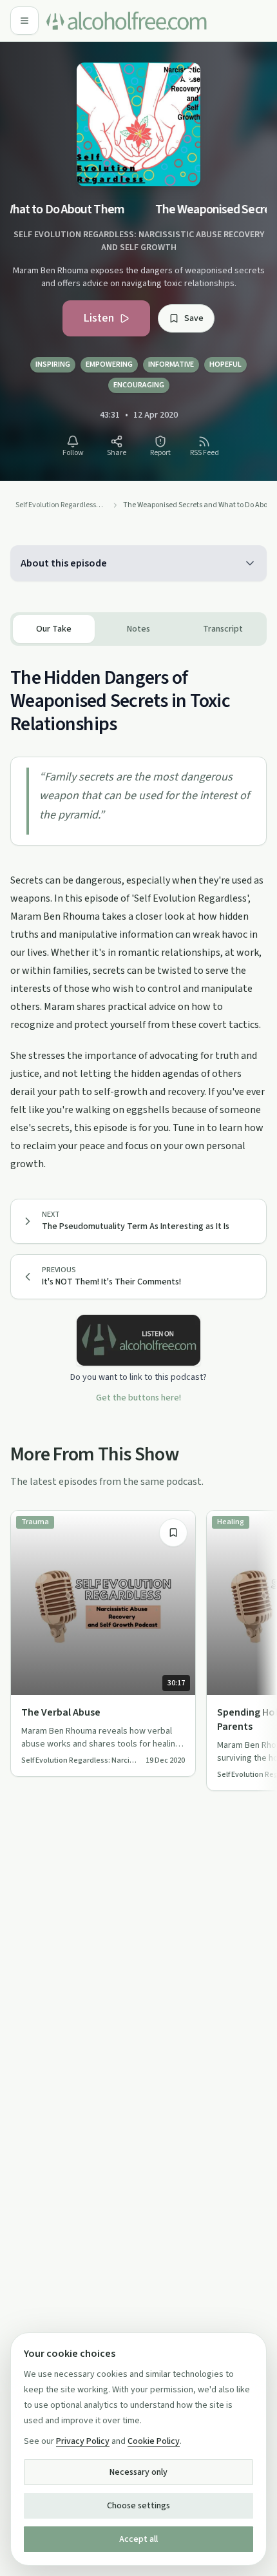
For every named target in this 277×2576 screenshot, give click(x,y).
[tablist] (138, 629)
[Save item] (173, 1533)
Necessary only (138, 2472)
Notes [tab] (138, 629)
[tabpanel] (138, 909)
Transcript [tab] (223, 629)
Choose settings (138, 2506)
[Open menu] (24, 21)
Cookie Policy (154, 2441)
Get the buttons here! (138, 1398)
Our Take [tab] (54, 629)
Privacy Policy (83, 2441)
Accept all (138, 2539)
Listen (99, 318)
